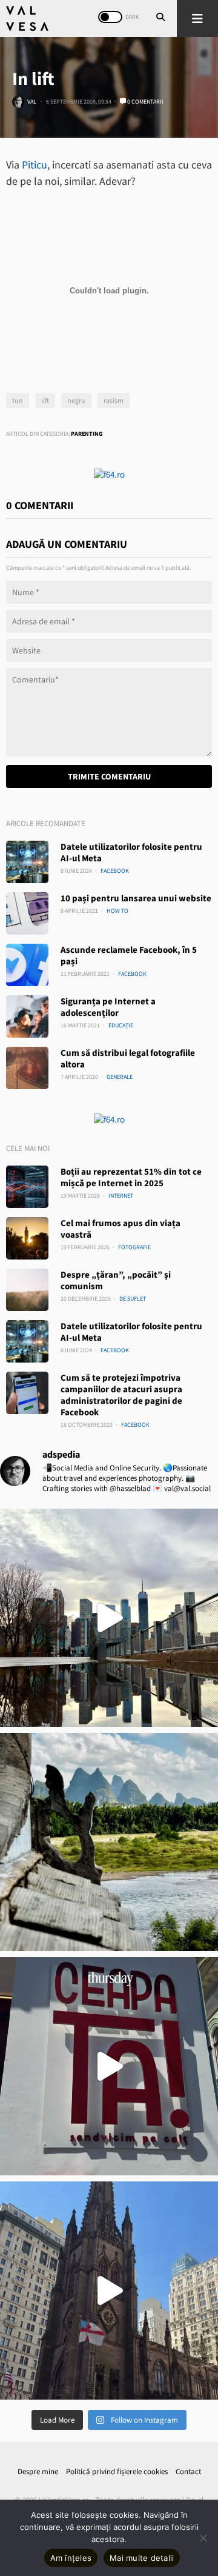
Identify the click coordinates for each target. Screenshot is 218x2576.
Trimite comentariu (109, 776)
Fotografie (134, 1247)
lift (45, 400)
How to (117, 911)
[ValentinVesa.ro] (27, 18)
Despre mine (38, 2471)
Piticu (35, 165)
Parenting (87, 434)
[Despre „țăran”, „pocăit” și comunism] (27, 1290)
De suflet (133, 1299)
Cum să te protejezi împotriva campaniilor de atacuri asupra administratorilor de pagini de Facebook (121, 1395)
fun (18, 400)
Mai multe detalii (142, 2558)
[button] (197, 18)
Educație (121, 1025)
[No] (203, 2538)
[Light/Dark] (110, 17)
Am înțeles (71, 2558)
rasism (114, 400)
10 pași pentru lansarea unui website (136, 898)
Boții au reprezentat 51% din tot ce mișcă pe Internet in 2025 (131, 1177)
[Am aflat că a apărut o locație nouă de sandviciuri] (109, 2066)
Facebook (115, 871)
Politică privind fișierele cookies (117, 2471)
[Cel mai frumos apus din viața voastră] (27, 1238)
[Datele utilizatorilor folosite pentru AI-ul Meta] (27, 862)
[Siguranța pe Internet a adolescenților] (27, 1016)
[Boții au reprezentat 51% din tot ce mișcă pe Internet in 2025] (27, 1187)
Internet (121, 1196)
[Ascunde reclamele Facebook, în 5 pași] (27, 965)
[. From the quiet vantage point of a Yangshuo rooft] (109, 1842)
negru (76, 400)
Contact (188, 2471)
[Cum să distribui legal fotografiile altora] (27, 1068)
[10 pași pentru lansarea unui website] (27, 913)
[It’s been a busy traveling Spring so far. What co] (109, 1618)
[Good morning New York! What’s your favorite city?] (109, 2291)
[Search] (160, 18)
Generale (120, 1077)
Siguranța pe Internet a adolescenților (108, 1007)
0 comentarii (145, 102)
